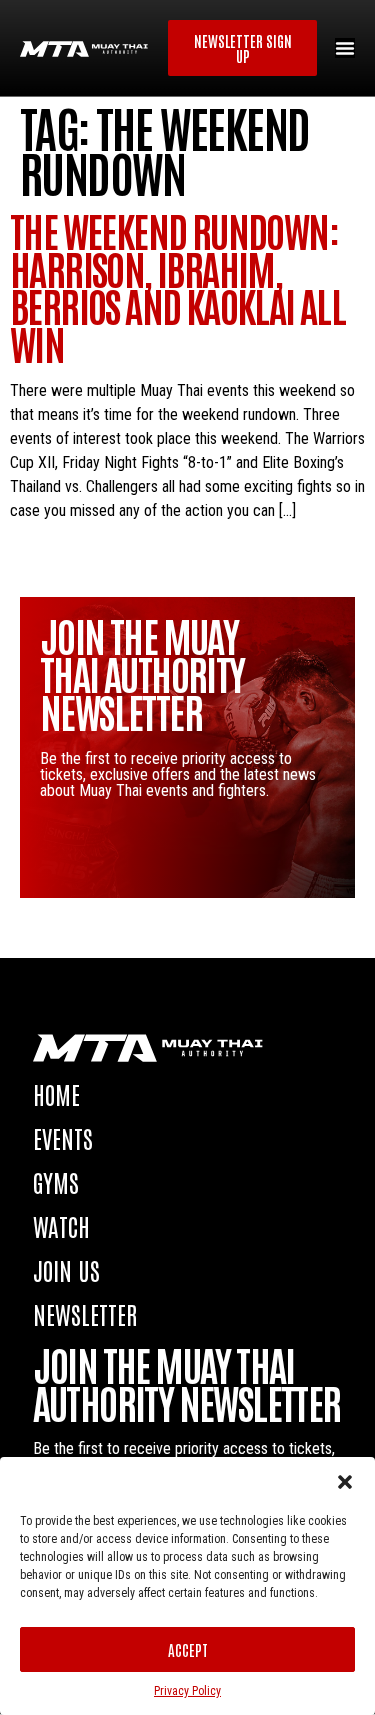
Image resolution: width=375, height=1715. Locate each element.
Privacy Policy (187, 1691)
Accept (188, 1649)
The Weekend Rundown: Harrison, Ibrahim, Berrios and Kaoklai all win (177, 286)
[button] (345, 1482)
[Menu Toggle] (345, 48)
